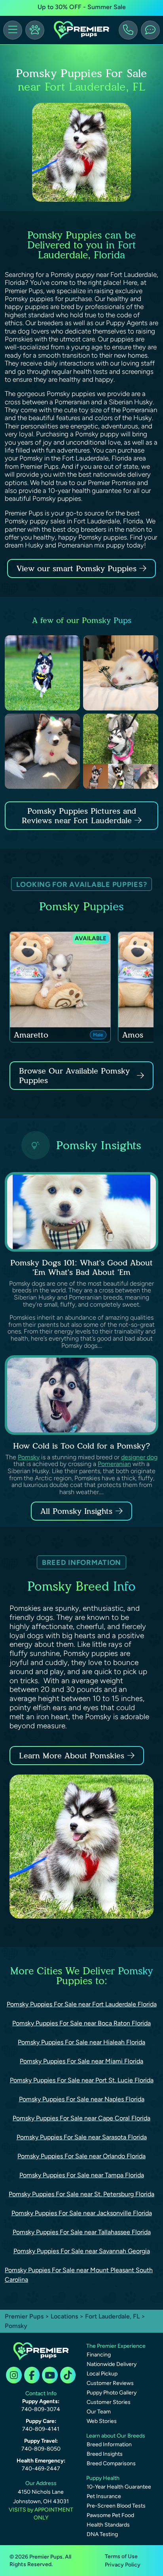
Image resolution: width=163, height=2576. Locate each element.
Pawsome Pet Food (110, 2515)
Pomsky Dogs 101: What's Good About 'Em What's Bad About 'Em (81, 1267)
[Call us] (128, 30)
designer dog (139, 1457)
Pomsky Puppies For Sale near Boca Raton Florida (81, 2023)
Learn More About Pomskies (72, 1756)
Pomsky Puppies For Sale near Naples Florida (82, 2099)
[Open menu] (13, 30)
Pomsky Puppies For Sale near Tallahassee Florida (82, 2232)
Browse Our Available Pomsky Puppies (74, 1076)
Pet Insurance (104, 2496)
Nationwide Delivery (112, 2364)
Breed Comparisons (111, 2463)
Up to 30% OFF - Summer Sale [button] (82, 7)
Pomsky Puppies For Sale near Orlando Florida (81, 2156)
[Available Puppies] (35, 30)
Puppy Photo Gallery (112, 2393)
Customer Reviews (110, 2383)
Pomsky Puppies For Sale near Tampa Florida (82, 2175)
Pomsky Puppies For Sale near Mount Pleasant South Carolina (79, 2275)
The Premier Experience (116, 2346)
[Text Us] (150, 30)
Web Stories (102, 2421)
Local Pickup (102, 2374)
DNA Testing (102, 2534)
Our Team (99, 2412)
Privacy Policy (123, 2565)
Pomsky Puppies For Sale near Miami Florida (81, 2061)
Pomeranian (114, 1464)
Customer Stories (109, 2402)
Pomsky (29, 1457)
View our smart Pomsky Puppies (78, 568)
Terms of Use (121, 2556)
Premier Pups (24, 2316)
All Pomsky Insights (76, 1511)
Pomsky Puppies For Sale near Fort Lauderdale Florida (82, 2004)
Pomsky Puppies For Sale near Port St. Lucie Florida (82, 2080)
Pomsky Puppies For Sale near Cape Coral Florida (81, 2118)
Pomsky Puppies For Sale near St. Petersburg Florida (81, 2194)
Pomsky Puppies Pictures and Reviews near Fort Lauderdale (79, 816)
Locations (64, 2316)
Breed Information (109, 2444)
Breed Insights (105, 2454)
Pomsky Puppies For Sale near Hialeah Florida (81, 2042)
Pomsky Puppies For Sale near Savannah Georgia (82, 2251)
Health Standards (108, 2525)
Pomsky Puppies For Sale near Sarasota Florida (82, 2137)
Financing (99, 2355)
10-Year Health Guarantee (119, 2487)
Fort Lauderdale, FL (113, 2316)
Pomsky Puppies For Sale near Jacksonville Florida (82, 2213)
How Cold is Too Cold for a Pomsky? (81, 1446)
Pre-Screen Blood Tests (116, 2506)
